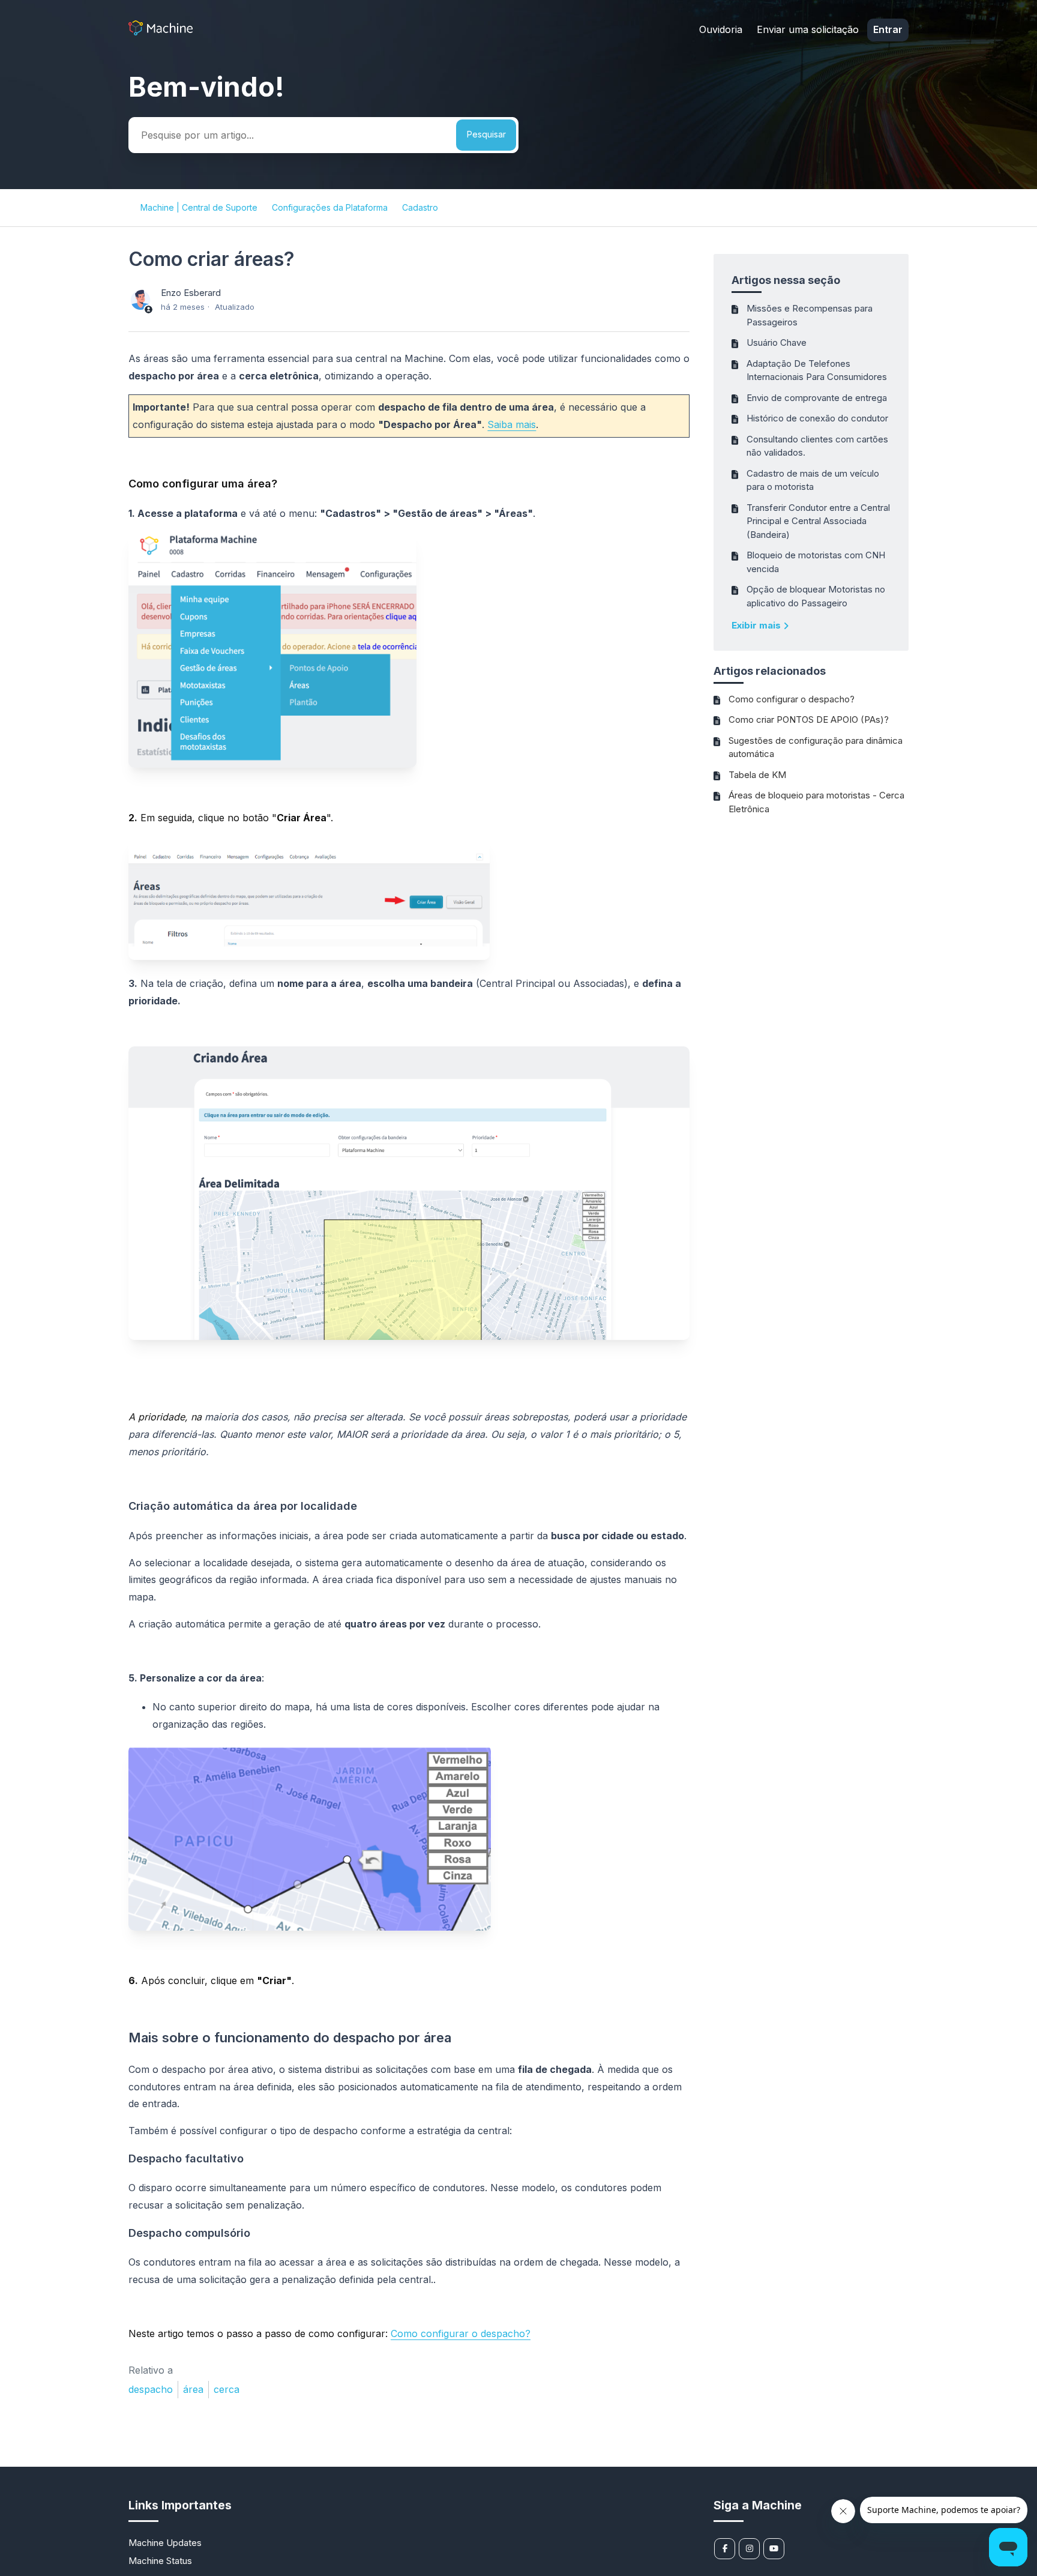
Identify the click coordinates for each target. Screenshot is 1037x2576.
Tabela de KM (757, 775)
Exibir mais (757, 625)
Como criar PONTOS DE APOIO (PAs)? (809, 719)
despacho (151, 2389)
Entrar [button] (888, 29)
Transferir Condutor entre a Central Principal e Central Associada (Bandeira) (818, 521)
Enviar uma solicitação (808, 29)
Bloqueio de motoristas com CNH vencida (816, 562)
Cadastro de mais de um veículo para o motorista (813, 480)
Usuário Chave (777, 342)
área (193, 2389)
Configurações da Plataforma (330, 207)
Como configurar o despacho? (792, 699)
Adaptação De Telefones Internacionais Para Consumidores (817, 370)
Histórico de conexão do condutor (817, 418)
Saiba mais (512, 424)
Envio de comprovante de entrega (817, 398)
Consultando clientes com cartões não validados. (817, 446)
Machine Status (160, 2561)
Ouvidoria (721, 29)
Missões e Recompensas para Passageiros (810, 315)
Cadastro (420, 207)
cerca (227, 2389)
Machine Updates (165, 2543)
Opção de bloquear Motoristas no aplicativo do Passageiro (816, 596)
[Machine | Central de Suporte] (161, 32)
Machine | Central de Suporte (199, 207)
